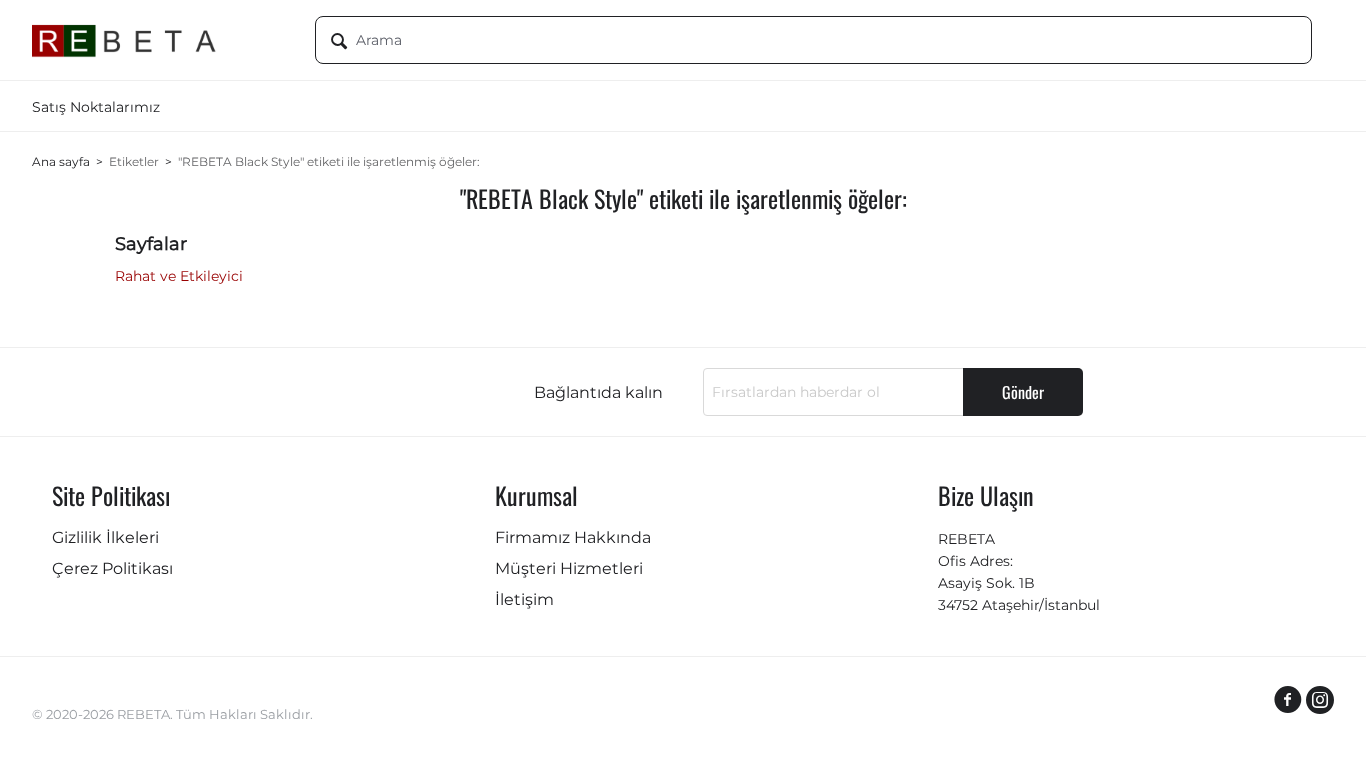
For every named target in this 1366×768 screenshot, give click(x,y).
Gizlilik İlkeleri (105, 537)
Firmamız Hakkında (573, 537)
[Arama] (339, 42)
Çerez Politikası (112, 568)
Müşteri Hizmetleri (569, 568)
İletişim (524, 599)
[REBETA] (158, 40)
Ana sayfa (61, 161)
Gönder (1023, 392)
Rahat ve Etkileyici (179, 276)
